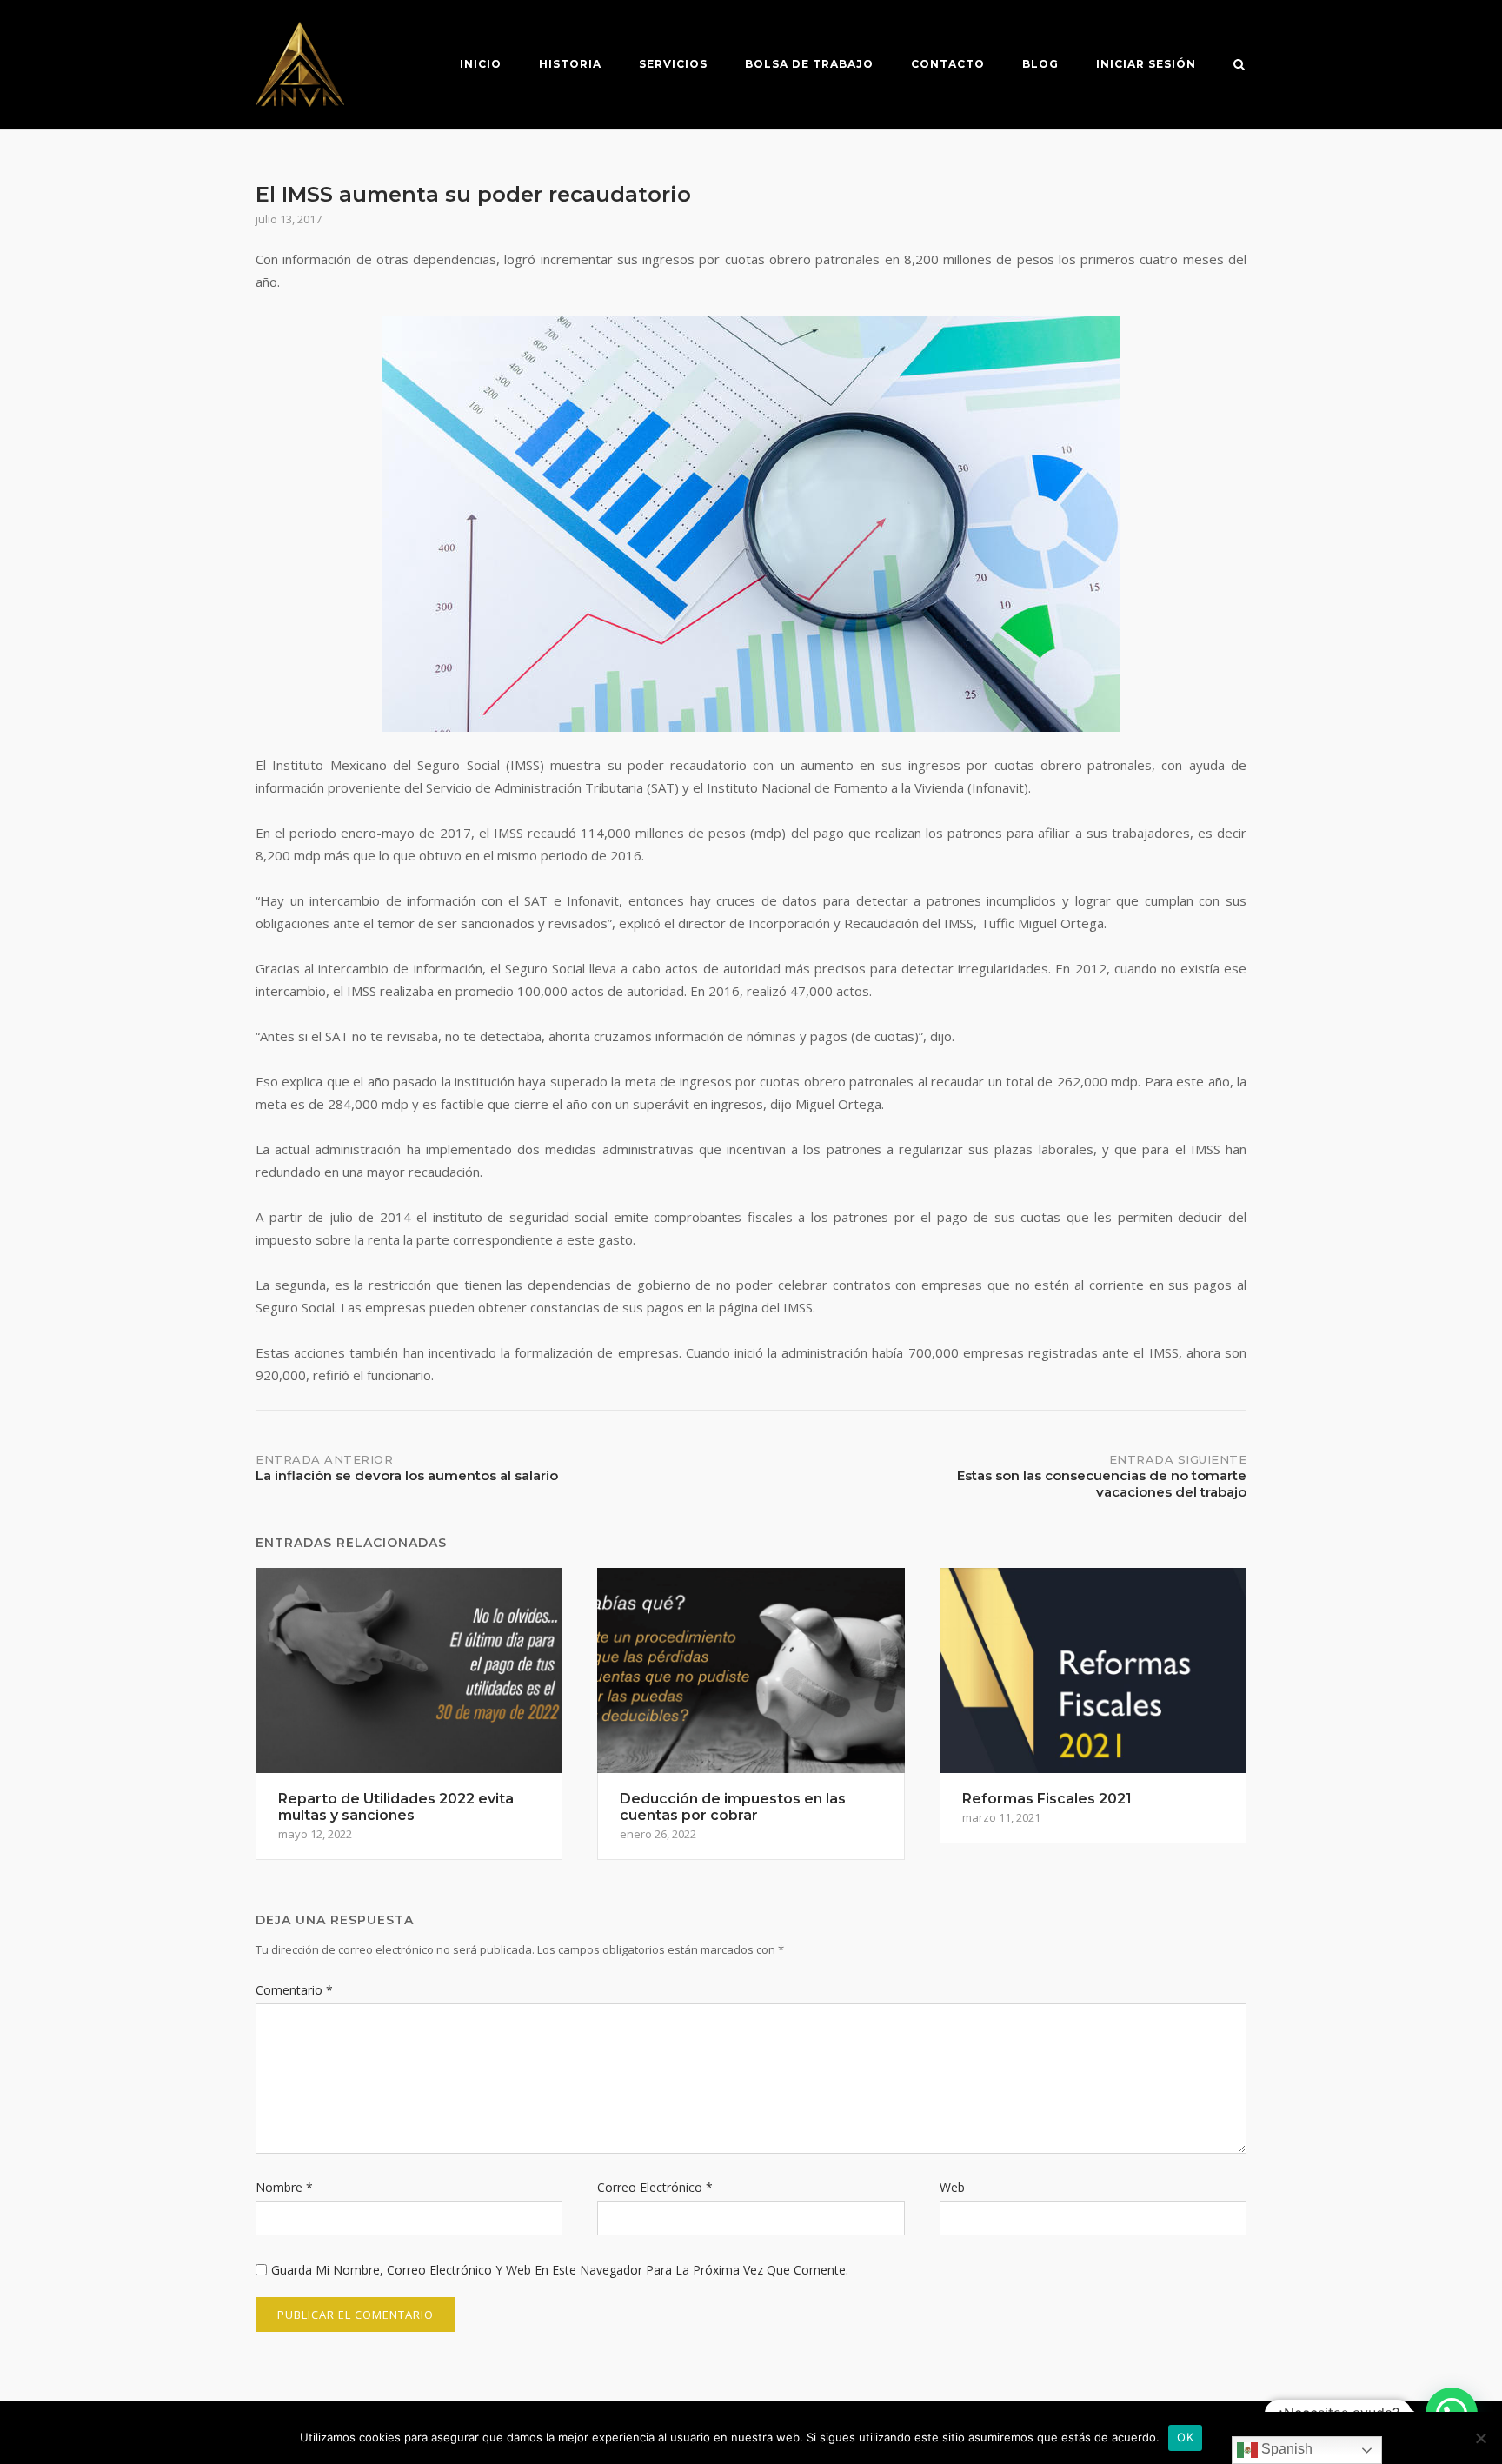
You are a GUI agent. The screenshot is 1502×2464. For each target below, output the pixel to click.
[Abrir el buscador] (1239, 66)
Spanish (1285, 2449)
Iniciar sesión (1146, 64)
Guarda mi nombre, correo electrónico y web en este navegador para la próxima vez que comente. (560, 2270)
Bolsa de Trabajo (809, 64)
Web (952, 2187)
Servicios (673, 64)
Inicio (481, 64)
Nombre (284, 2187)
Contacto (948, 64)
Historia (570, 64)
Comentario (294, 1990)
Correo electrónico (655, 2187)
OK (1185, 2437)
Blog (1040, 64)
